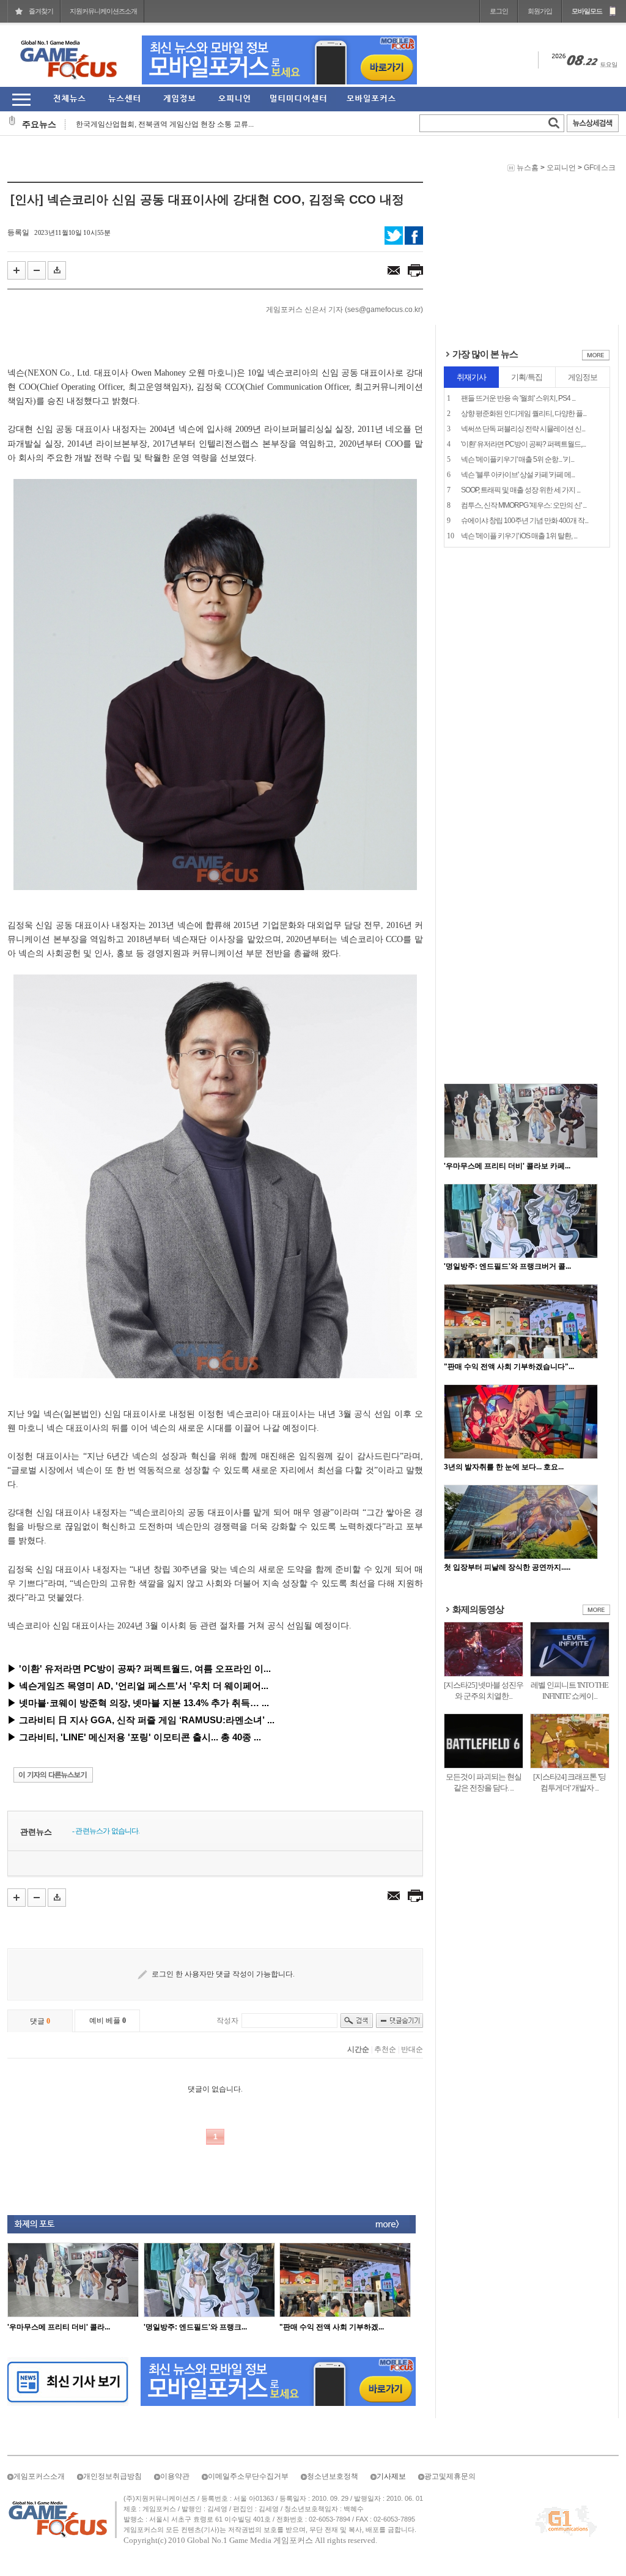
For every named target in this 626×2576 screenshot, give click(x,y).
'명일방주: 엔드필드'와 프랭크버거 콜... (507, 1266)
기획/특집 (527, 377)
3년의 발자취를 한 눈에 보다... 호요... (504, 1467)
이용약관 (175, 2476)
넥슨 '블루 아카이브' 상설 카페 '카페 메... (518, 475)
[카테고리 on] (21, 99)
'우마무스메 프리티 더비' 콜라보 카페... (507, 1166)
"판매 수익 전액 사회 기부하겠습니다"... (509, 1367)
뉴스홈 (528, 168)
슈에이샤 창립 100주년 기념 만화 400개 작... (525, 521)
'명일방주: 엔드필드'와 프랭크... (195, 2327)
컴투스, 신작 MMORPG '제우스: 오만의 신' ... (524, 505)
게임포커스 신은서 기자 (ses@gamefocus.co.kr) (344, 310)
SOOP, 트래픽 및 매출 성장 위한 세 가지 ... (521, 490)
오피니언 (561, 168)
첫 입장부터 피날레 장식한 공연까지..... (507, 1567)
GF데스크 (600, 168)
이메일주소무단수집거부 (248, 2476)
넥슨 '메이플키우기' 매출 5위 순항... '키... (517, 459)
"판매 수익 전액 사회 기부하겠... (332, 2327)
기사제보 (391, 2476)
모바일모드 (587, 11)
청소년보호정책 (333, 2476)
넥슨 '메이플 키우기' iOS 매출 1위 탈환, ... (519, 536)
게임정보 (583, 377)
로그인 (499, 11)
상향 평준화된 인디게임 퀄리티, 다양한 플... (524, 414)
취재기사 (471, 377)
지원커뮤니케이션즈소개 (103, 11)
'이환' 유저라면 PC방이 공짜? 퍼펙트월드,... (523, 444)
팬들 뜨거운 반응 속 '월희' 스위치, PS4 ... (518, 398)
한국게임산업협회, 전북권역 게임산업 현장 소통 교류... (165, 124)
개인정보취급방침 (112, 2476)
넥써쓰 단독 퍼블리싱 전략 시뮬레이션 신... (523, 429)
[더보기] (596, 358)
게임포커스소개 (39, 2476)
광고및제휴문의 (450, 2476)
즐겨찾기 (41, 11)
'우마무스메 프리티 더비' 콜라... (59, 2327)
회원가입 (540, 11)
